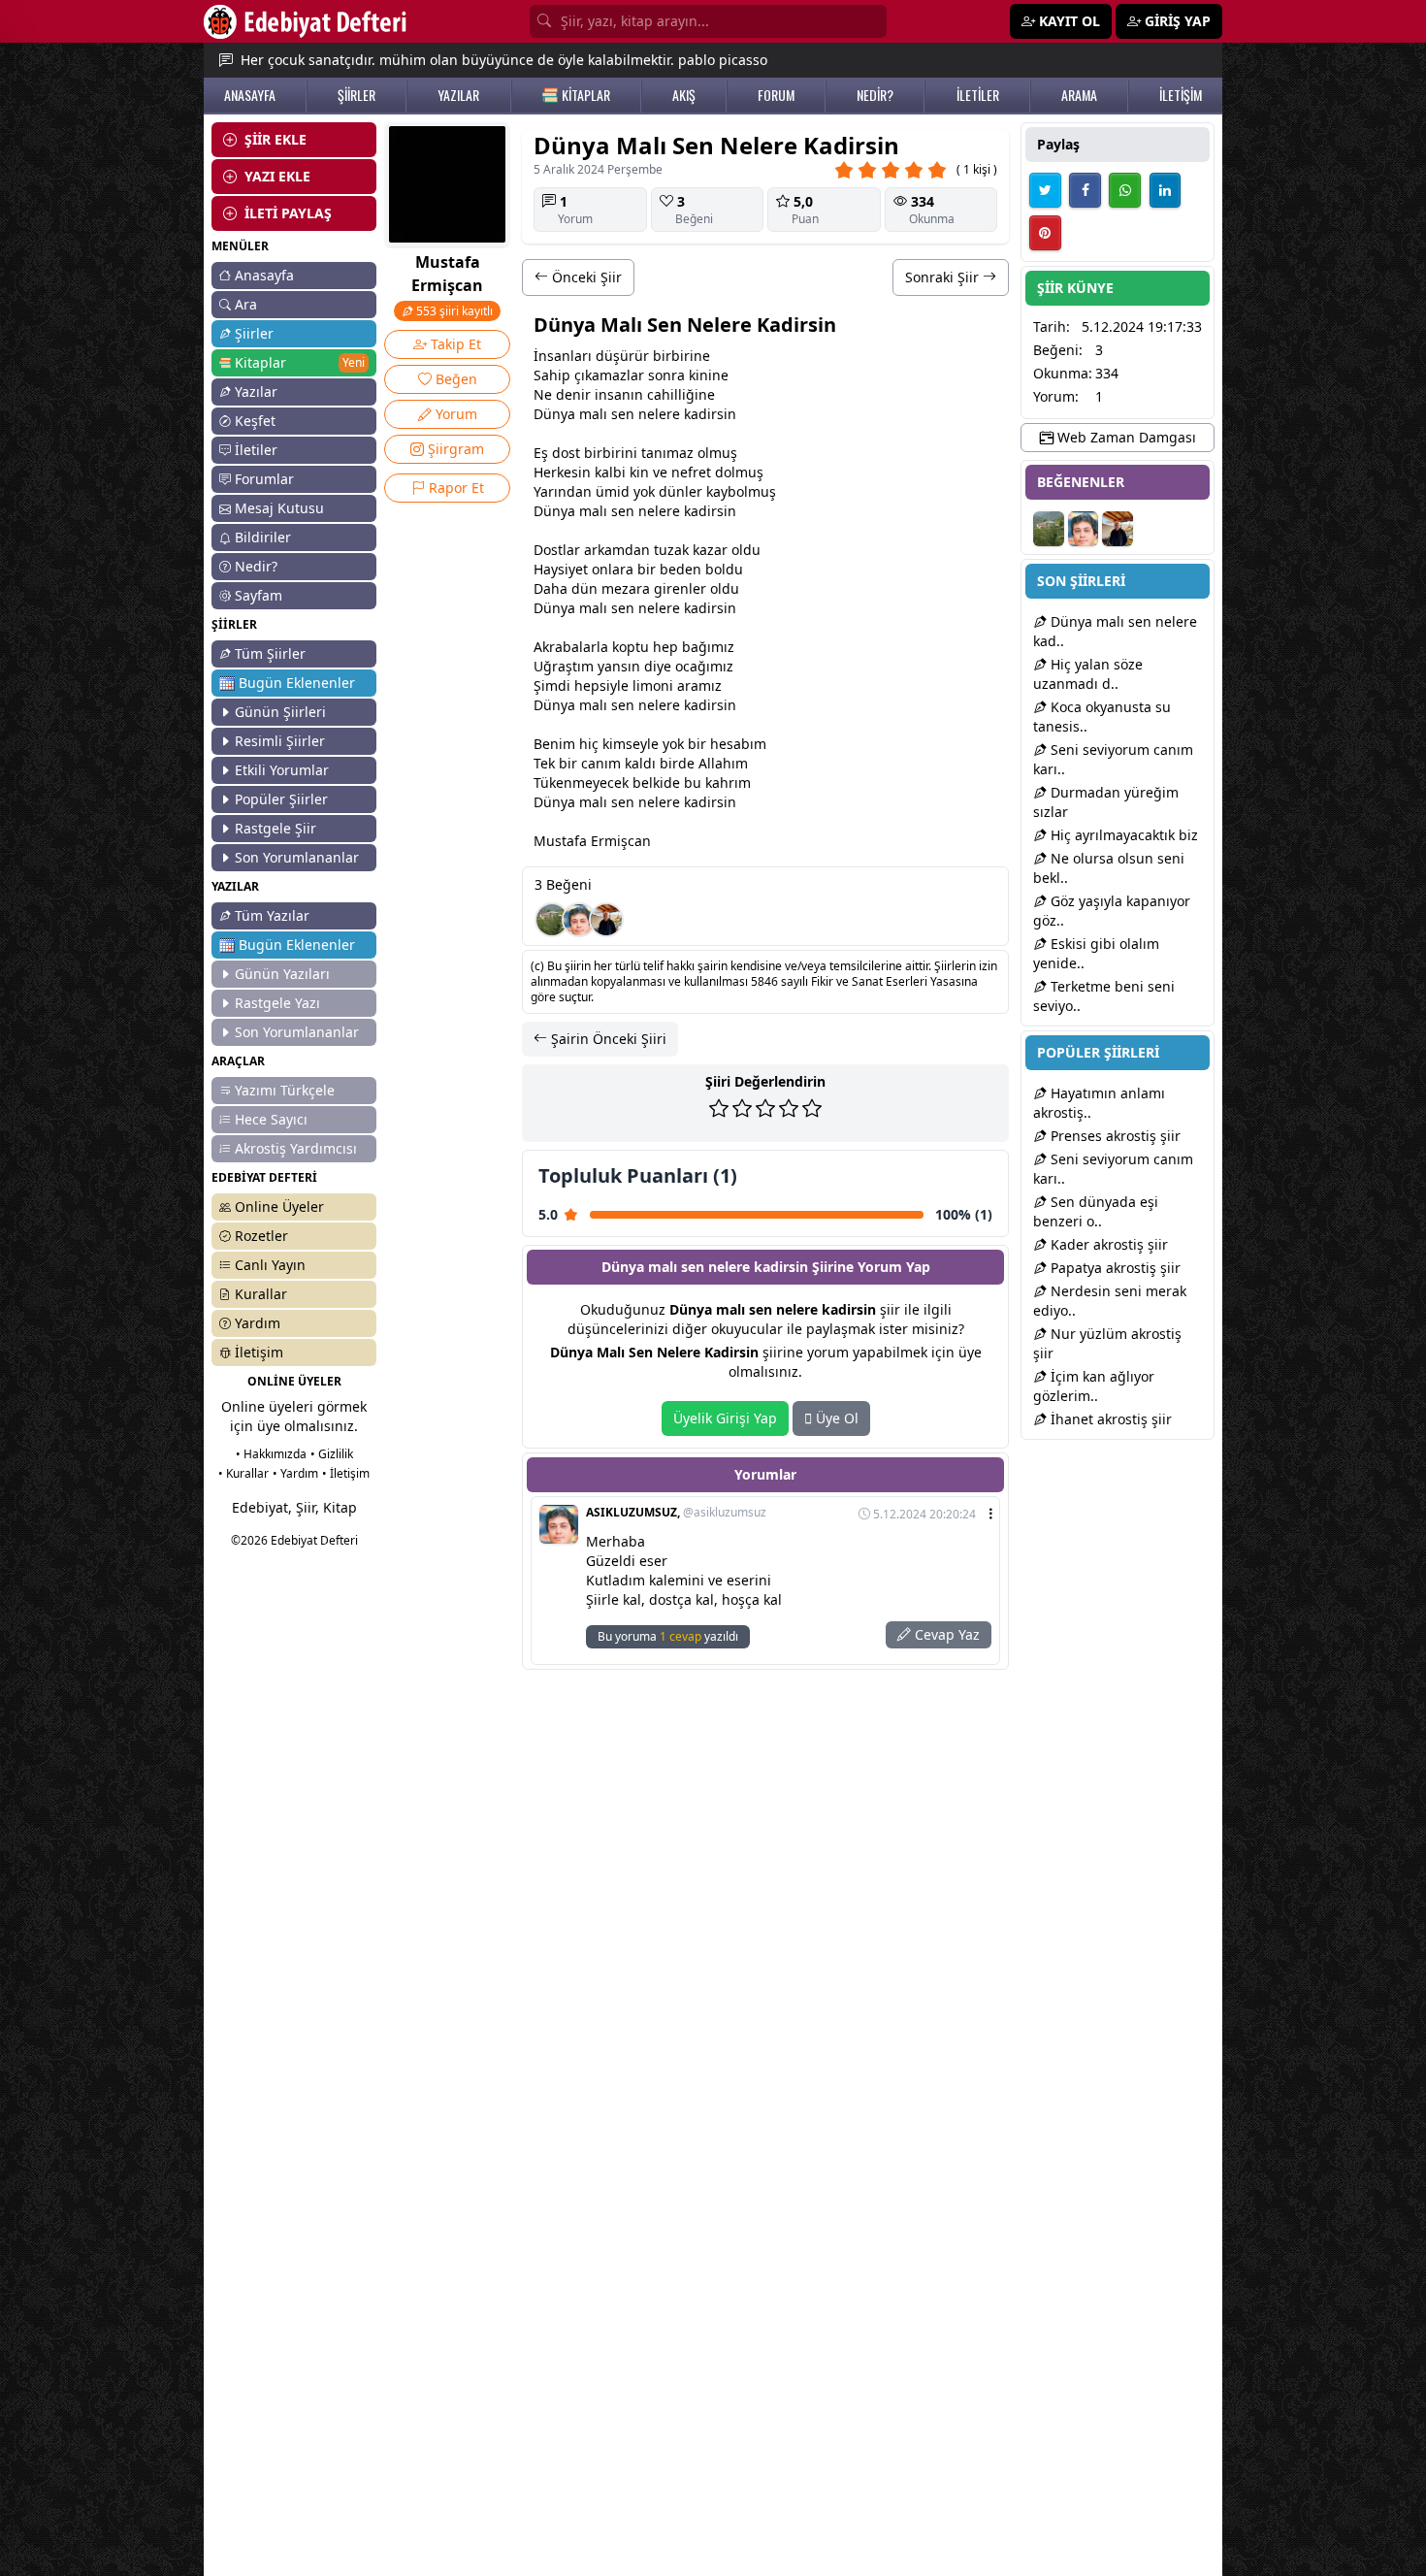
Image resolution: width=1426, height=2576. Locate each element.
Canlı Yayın (270, 1265)
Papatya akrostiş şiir (1114, 1268)
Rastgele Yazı (277, 1003)
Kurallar (261, 1294)
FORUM (776, 95)
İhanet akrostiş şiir (1109, 1419)
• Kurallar (243, 1473)
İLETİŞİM (1181, 95)
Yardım (258, 1323)
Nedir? (256, 566)
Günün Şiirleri (280, 712)
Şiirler (254, 333)
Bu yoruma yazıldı (668, 1636)
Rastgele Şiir (275, 828)
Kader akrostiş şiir (1107, 1244)
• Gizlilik (332, 1454)
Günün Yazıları (282, 974)
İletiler (256, 450)
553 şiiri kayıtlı (453, 311)
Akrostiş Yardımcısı (296, 1148)
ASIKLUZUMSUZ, (676, 1513)
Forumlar (264, 479)
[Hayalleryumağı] (552, 920)
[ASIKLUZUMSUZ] (579, 920)
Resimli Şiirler (280, 741)
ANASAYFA (250, 95)
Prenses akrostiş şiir (1114, 1136)
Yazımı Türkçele (285, 1090)
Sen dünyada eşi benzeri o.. (1096, 1211)
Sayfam (259, 595)
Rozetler (261, 1236)
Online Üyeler (279, 1206)
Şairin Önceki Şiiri (607, 1039)
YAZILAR (458, 95)
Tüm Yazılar (272, 915)
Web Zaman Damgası (1125, 437)
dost (566, 453)
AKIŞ (684, 95)
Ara (246, 304)
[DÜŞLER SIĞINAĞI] (606, 920)
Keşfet (255, 421)
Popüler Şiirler (281, 799)
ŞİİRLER (356, 95)
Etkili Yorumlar (282, 770)
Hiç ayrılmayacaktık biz (1122, 835)
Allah (715, 763)
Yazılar (256, 391)
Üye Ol (835, 1418)
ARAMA (1079, 95)
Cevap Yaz (945, 1634)
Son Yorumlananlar (297, 857)
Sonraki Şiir (944, 277)
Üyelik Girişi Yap (725, 1418)
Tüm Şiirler (270, 653)
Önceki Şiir (585, 277)
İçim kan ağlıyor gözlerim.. (1094, 1386)
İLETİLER (978, 95)
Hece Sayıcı (271, 1119)
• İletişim (346, 1473)
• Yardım (295, 1473)
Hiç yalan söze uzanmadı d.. (1088, 674)
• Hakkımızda (271, 1454)
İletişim (259, 1352)
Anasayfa (264, 275)
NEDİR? (875, 95)
